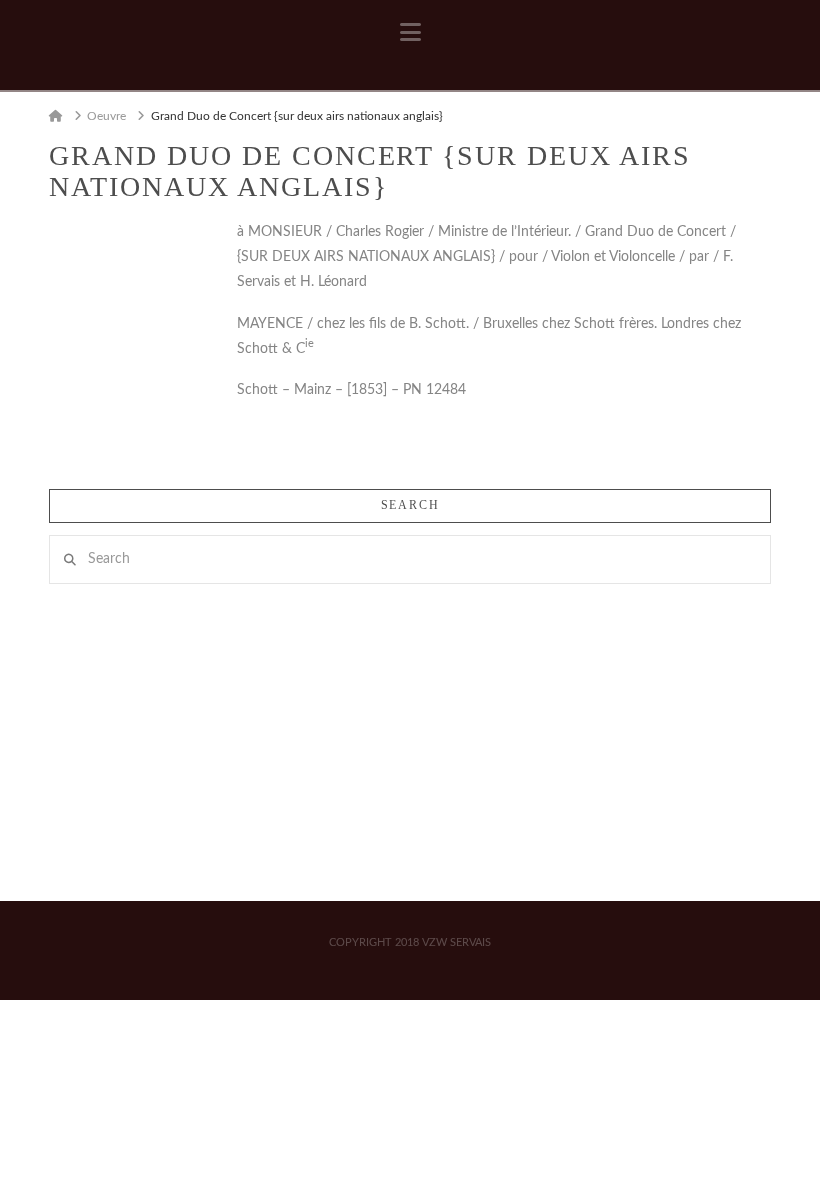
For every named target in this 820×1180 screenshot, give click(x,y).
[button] (410, 33)
